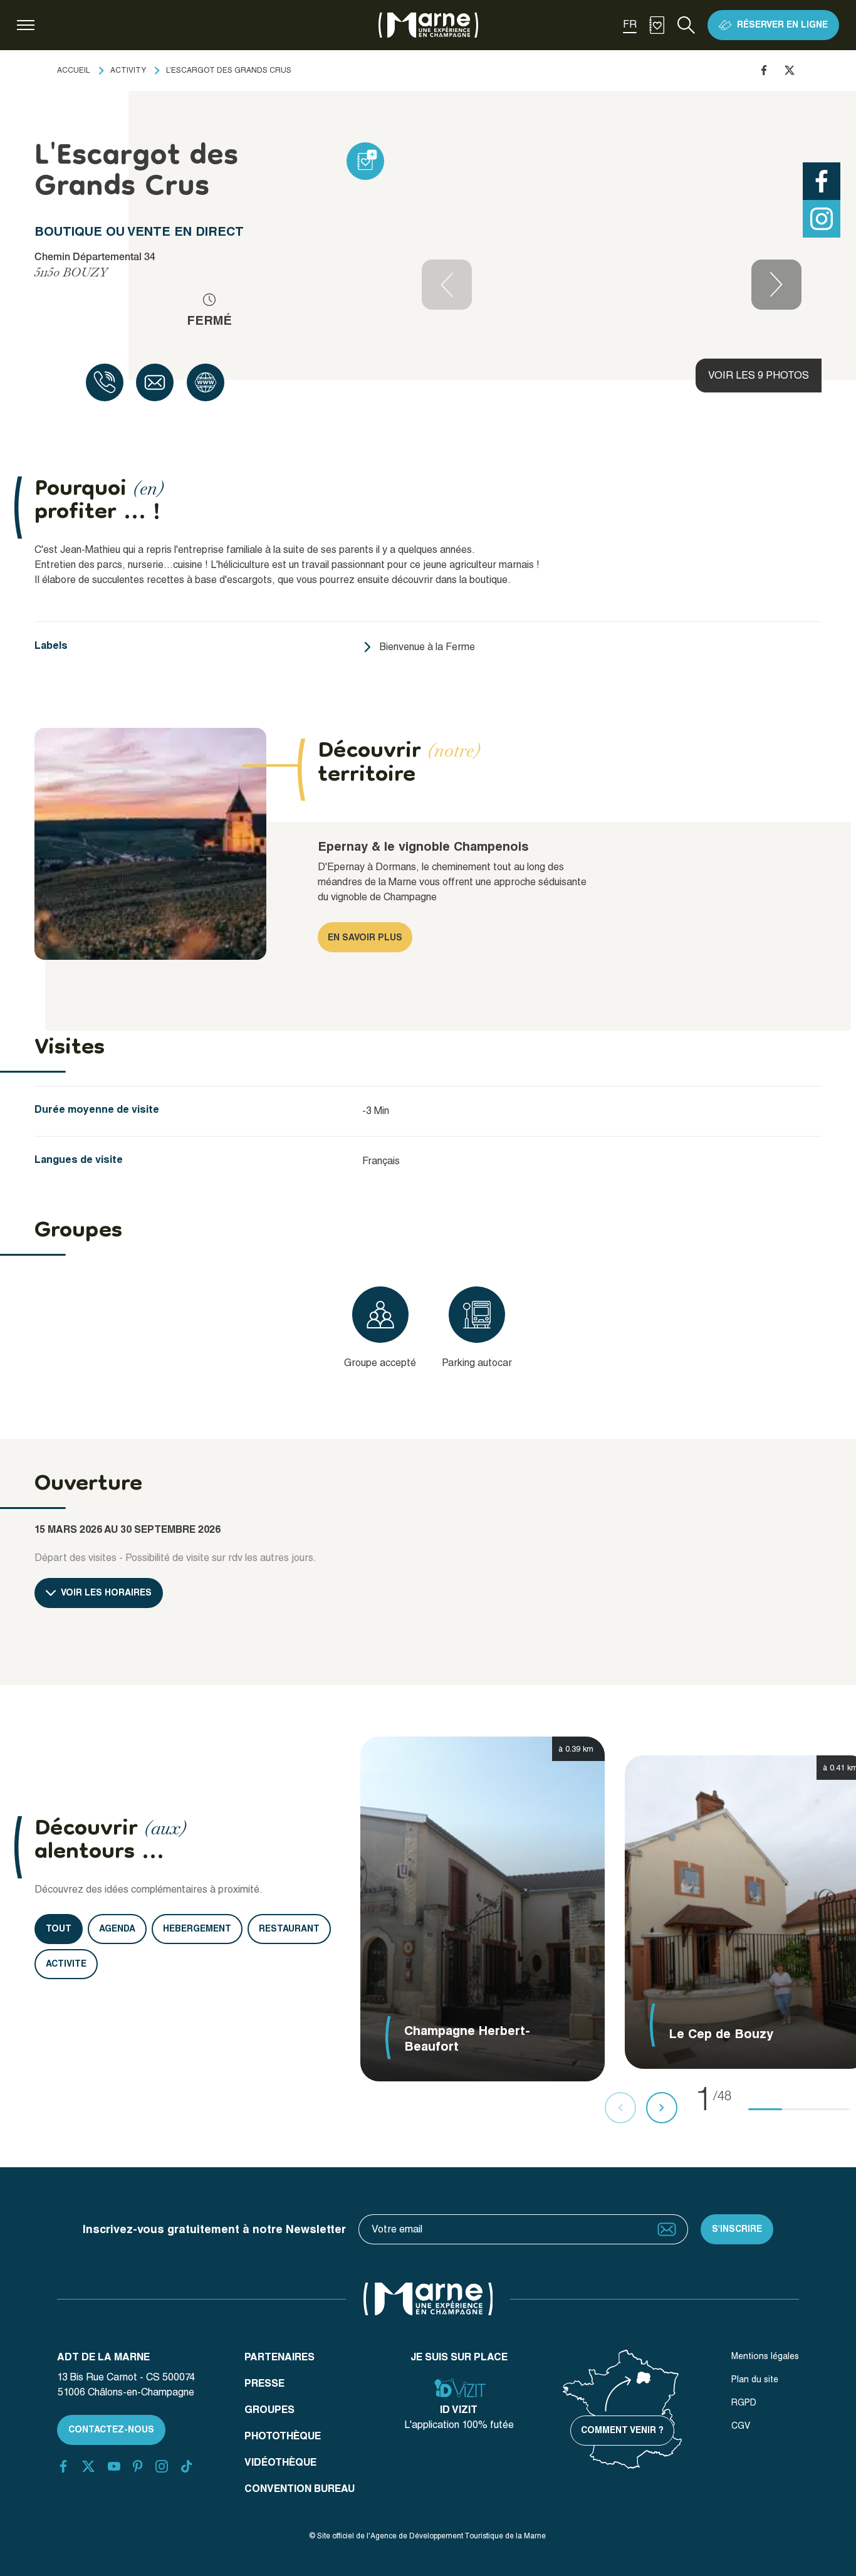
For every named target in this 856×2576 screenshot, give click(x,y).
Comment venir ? (622, 2430)
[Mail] (155, 382)
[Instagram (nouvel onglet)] (162, 2466)
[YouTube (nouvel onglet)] (114, 2466)
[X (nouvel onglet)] (88, 2466)
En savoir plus (365, 937)
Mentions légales (765, 2356)
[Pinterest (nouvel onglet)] (138, 2466)
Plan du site (755, 2379)
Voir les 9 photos (759, 375)
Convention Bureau (300, 2489)
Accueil (74, 70)
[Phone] (105, 382)
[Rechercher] (686, 25)
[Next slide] (776, 285)
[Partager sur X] (790, 70)
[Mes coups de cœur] (657, 25)
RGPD (744, 2402)
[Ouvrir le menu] (26, 25)
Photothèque (283, 2436)
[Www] (206, 382)
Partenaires (279, 2357)
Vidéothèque (280, 2462)
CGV (741, 2426)
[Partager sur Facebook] (764, 70)
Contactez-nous (111, 2429)
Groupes (269, 2410)
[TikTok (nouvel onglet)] (187, 2466)
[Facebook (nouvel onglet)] (63, 2466)
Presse (264, 2383)
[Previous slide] (447, 285)
